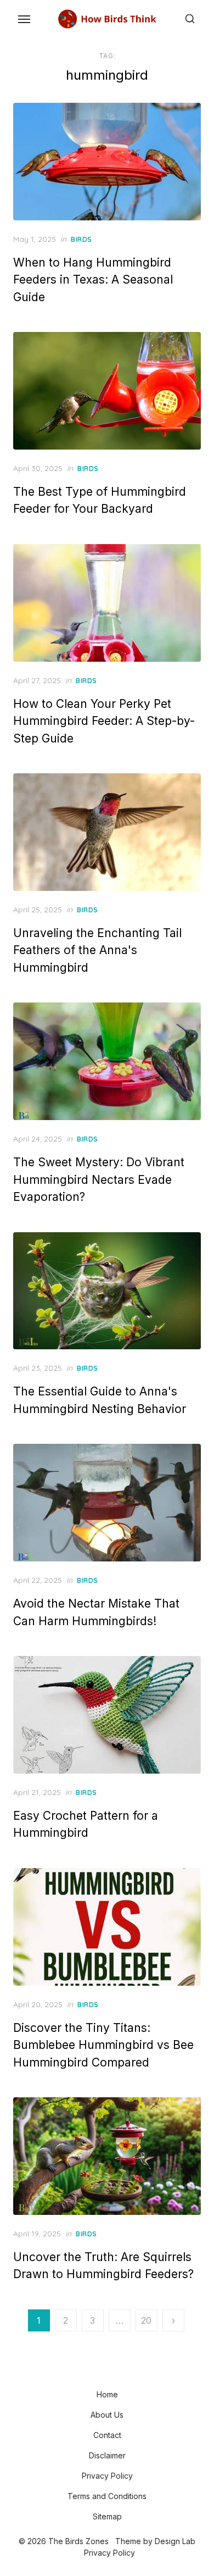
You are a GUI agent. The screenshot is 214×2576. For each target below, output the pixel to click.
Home (107, 2394)
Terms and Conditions (107, 2496)
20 (146, 2320)
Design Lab (175, 2541)
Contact (107, 2435)
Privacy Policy (107, 2476)
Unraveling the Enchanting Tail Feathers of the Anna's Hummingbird (97, 950)
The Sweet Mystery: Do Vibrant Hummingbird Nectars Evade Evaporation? (99, 1179)
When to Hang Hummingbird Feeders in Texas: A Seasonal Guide (93, 280)
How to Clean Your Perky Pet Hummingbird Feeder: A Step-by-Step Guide (104, 721)
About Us (107, 2415)
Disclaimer (107, 2455)
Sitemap (107, 2516)
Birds (81, 239)
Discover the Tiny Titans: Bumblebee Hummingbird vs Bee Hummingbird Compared (103, 2045)
